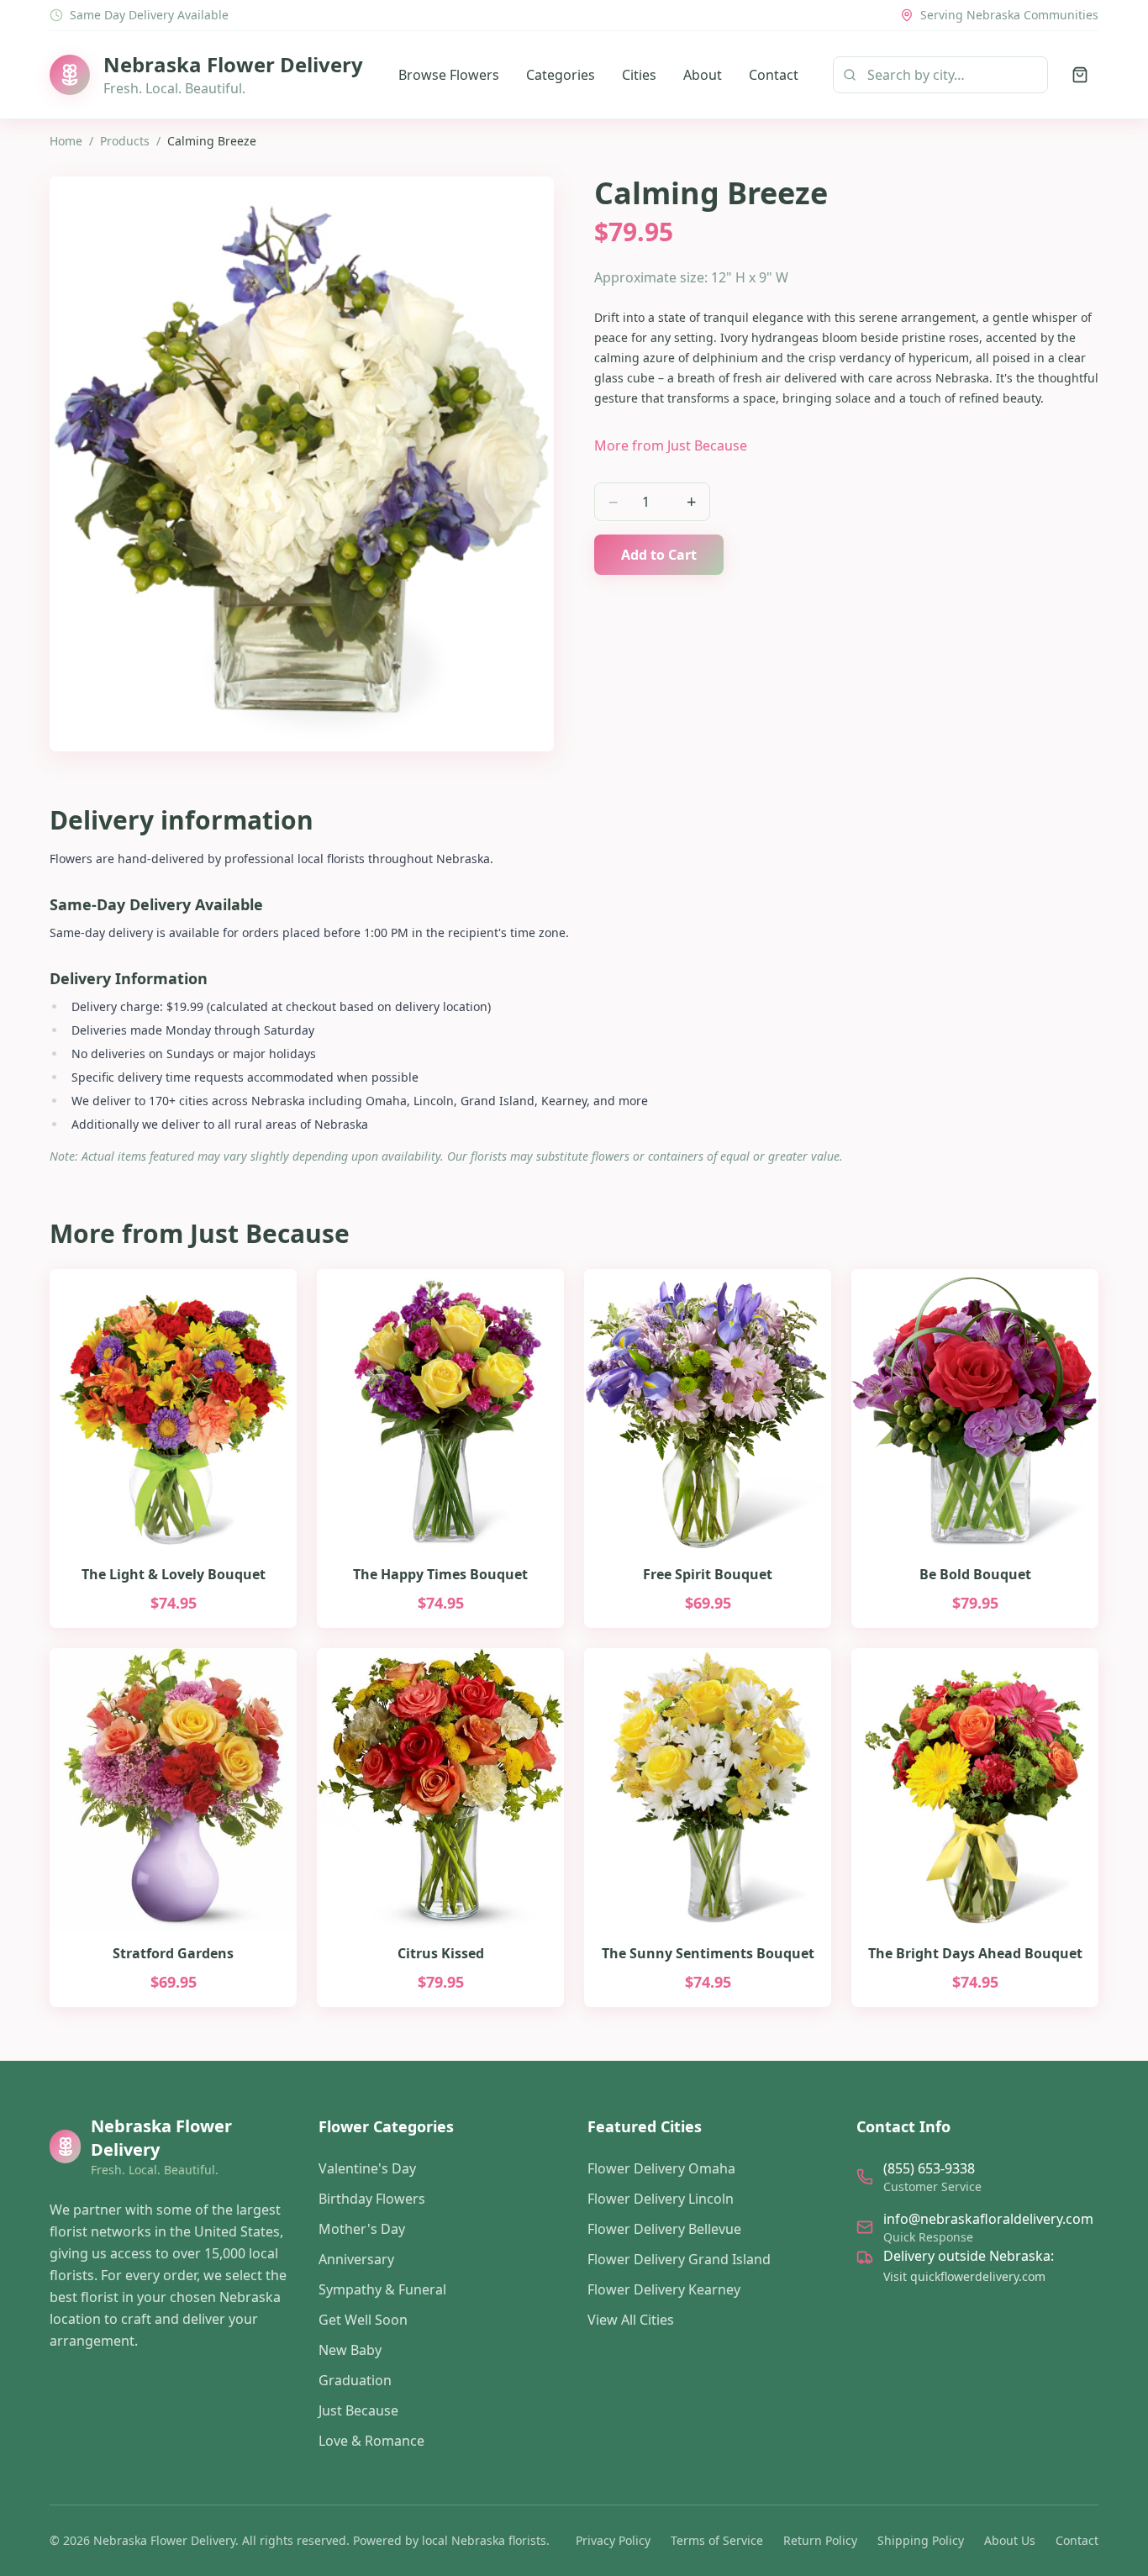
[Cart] (1080, 75)
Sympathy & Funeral (382, 2289)
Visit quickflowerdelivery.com (964, 2276)
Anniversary (356, 2259)
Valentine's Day (367, 2168)
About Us (1010, 2540)
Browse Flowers (449, 75)
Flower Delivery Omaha (661, 2168)
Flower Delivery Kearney (664, 2289)
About (703, 75)
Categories (561, 75)
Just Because (358, 2410)
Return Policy (820, 2540)
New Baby (350, 2350)
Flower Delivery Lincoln (661, 2199)
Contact (774, 75)
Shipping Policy (921, 2540)
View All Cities (631, 2320)
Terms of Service (717, 2540)
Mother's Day (362, 2229)
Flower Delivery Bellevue (664, 2229)
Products (125, 141)
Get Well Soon (363, 2320)
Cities (639, 75)
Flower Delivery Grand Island (679, 2259)
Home (66, 141)
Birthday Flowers (372, 2199)
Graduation (355, 2380)
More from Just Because (671, 445)
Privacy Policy (613, 2540)
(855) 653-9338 (929, 2168)
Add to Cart (659, 555)
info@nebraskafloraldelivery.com (988, 2219)
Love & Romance (371, 2441)
